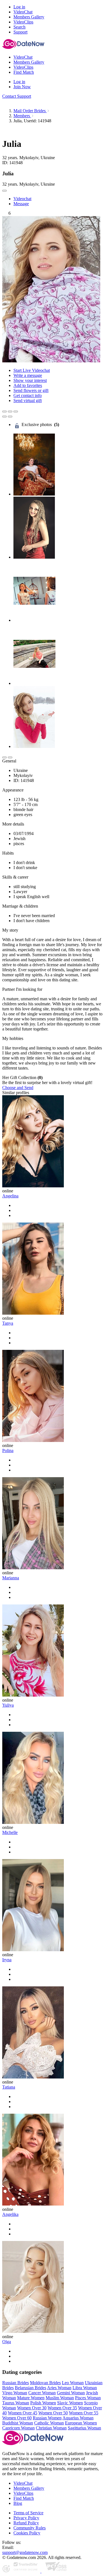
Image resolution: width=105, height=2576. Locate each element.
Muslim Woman (60, 2398)
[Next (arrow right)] (10, 417)
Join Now (22, 87)
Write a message (28, 375)
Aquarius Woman (78, 2418)
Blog (18, 2503)
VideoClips (23, 2493)
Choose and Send (18, 1088)
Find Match (24, 2498)
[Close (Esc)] (4, 412)
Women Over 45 (23, 2413)
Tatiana (9, 2087)
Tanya (8, 1323)
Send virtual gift (28, 400)
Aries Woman (59, 2388)
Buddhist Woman (18, 2423)
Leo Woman (73, 2383)
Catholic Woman (49, 2423)
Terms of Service (28, 2513)
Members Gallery (29, 2488)
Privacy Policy (26, 2518)
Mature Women (31, 2398)
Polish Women (43, 2403)
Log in (19, 7)
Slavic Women (70, 2403)
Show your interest (30, 380)
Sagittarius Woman (84, 2428)
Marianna (11, 1578)
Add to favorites (28, 385)
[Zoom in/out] (16, 412)
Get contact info (28, 395)
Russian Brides (16, 2383)
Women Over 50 (53, 2413)
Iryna (7, 1960)
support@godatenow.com (25, 2552)
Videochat (22, 199)
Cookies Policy (27, 2533)
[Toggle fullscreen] (10, 412)
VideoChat (23, 2483)
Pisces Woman (88, 2398)
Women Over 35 (62, 2408)
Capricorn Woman (18, 2428)
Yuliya (8, 1705)
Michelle (10, 1832)
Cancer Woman (42, 2393)
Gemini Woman (71, 2393)
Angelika (10, 2214)
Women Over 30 (32, 2408)
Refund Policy (26, 2523)
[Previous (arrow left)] (4, 417)
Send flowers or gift (31, 390)
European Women (81, 2423)
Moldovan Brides (45, 2383)
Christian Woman (51, 2428)
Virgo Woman (15, 2393)
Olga (7, 2342)
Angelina (10, 1196)
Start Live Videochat (32, 370)
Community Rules (30, 2528)
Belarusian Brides (31, 2388)
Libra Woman (85, 2388)
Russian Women (47, 2418)
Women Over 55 (84, 2413)
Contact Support (17, 96)
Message (21, 204)
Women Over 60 (17, 2418)
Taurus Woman (16, 2403)
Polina (8, 1450)
